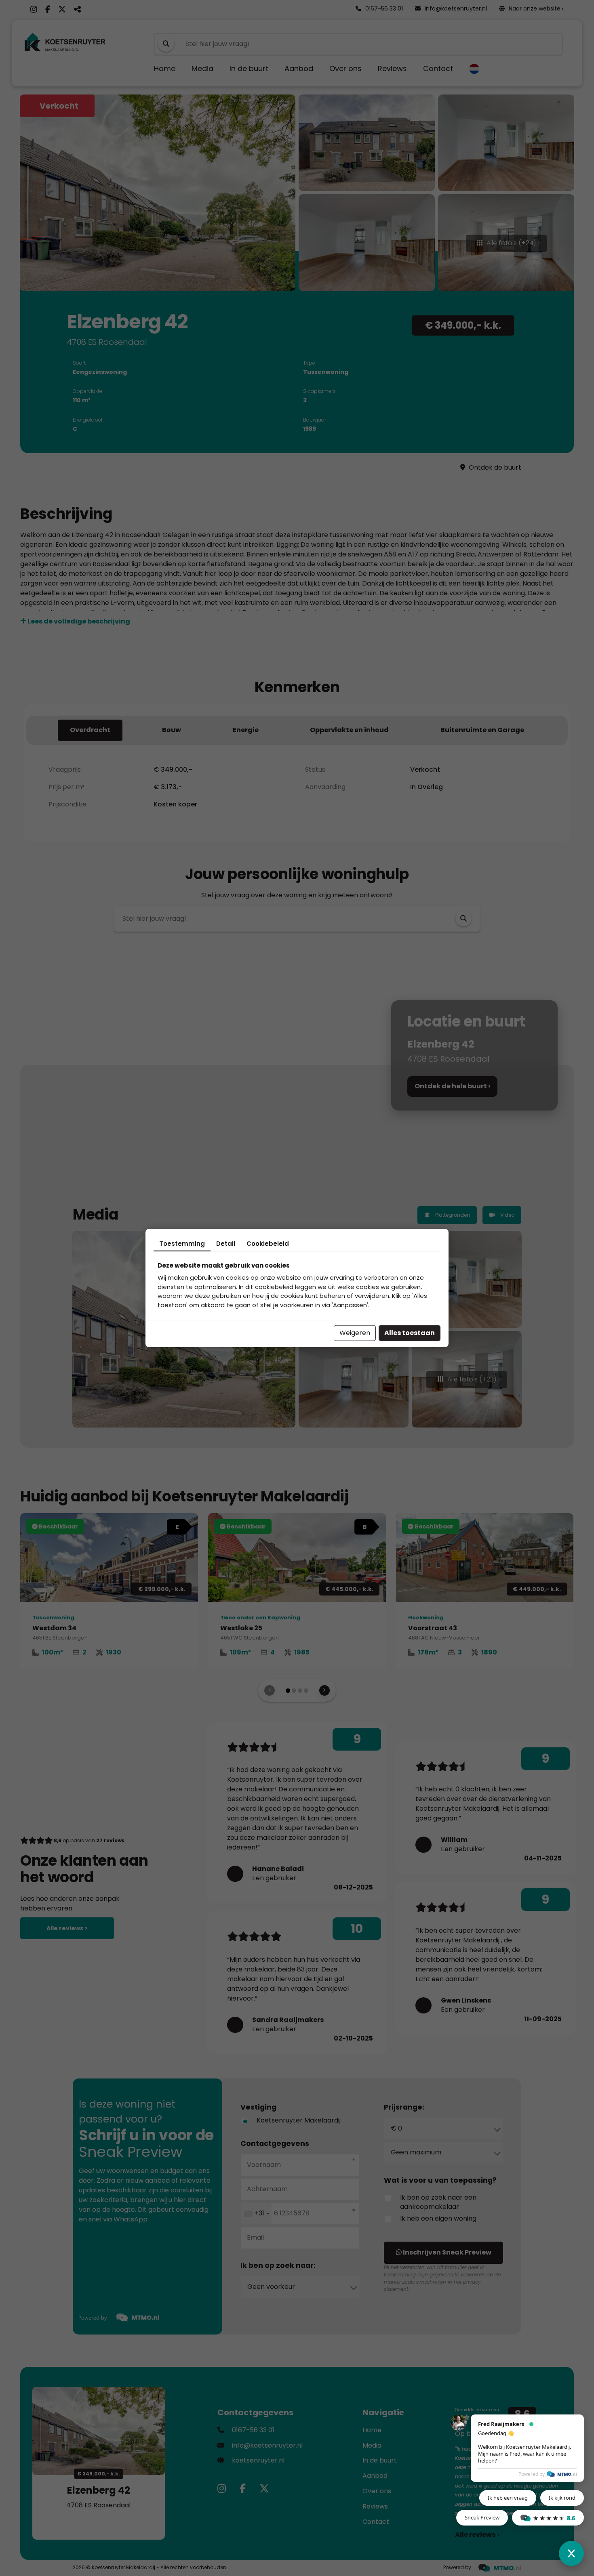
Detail (226, 1243)
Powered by (532, 2474)
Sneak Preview (482, 2517)
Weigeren (355, 1333)
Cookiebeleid (268, 1243)
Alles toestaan (410, 1333)
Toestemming (182, 1243)
